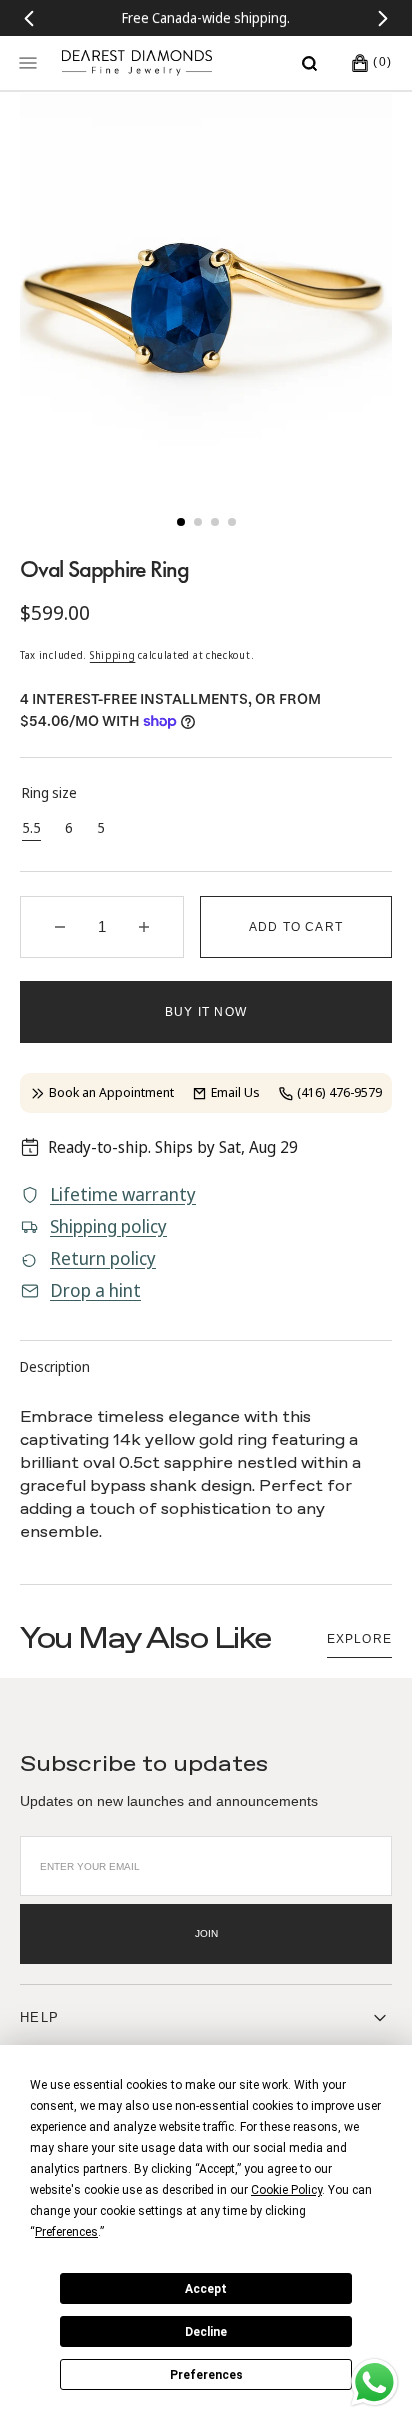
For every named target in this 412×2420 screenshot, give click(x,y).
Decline (206, 2332)
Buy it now (206, 1012)
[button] (309, 63)
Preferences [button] (66, 2232)
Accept (206, 2289)
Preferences (206, 2375)
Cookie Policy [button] (286, 2190)
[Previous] (29, 18)
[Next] (383, 18)
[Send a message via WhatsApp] (374, 2382)
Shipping (113, 655)
